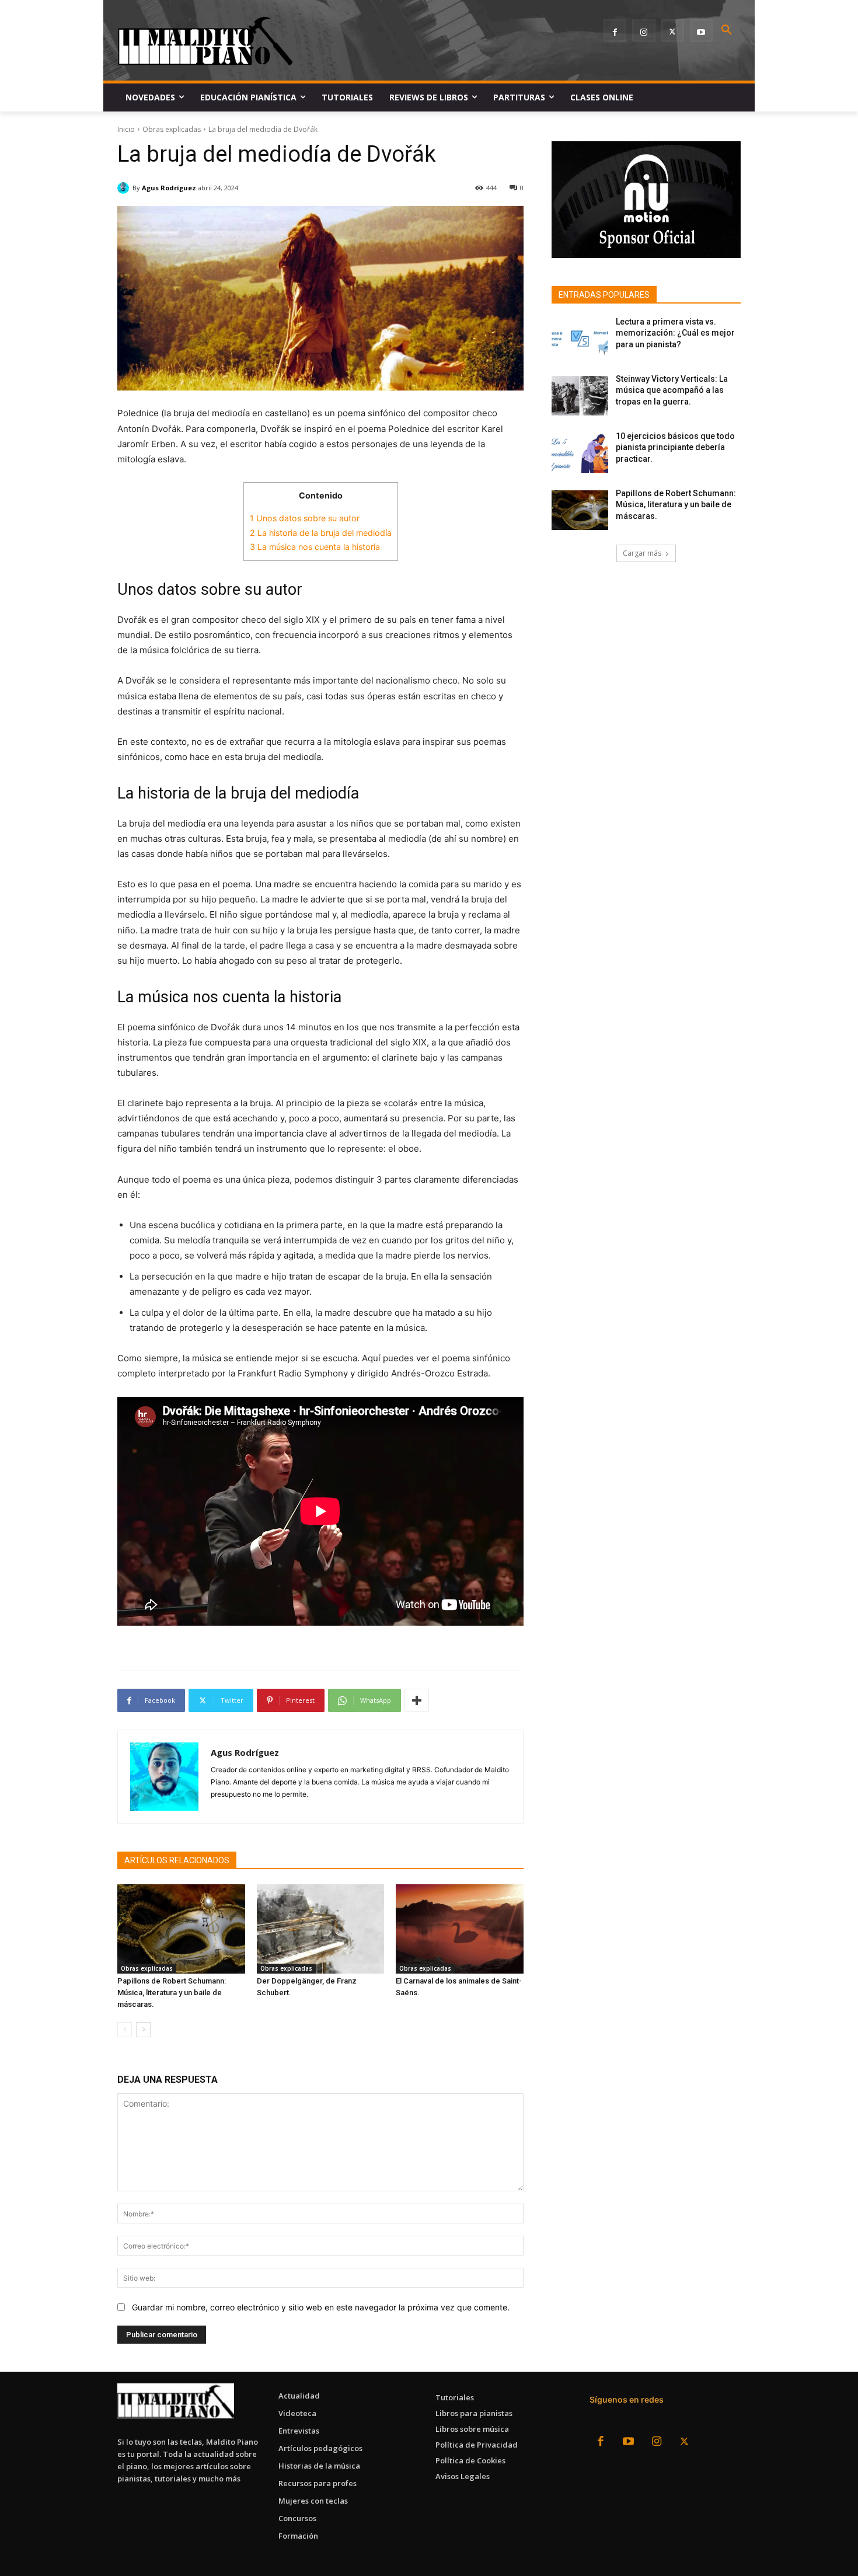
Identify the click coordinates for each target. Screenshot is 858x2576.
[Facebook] (615, 31)
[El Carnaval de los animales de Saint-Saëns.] (460, 1929)
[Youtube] (701, 31)
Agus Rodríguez (169, 188)
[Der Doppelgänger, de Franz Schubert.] (321, 1929)
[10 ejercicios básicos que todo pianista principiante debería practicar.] (580, 453)
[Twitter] (673, 31)
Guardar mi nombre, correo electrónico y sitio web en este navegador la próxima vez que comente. (321, 2307)
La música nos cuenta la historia (315, 547)
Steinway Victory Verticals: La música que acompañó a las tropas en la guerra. (672, 390)
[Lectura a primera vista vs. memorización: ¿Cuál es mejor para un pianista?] (580, 339)
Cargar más (642, 553)
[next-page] (143, 2030)
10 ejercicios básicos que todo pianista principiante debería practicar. (675, 447)
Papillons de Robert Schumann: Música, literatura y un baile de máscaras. (172, 1993)
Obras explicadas (172, 129)
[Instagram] (643, 31)
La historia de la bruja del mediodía (321, 533)
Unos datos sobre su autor (305, 518)
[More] (417, 1700)
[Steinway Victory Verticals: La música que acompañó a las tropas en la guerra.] (580, 396)
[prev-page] (125, 2030)
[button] (727, 30)
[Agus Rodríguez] (125, 188)
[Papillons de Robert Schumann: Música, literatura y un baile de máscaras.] (181, 1929)
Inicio (126, 129)
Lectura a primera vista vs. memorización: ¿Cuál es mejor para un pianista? (675, 333)
